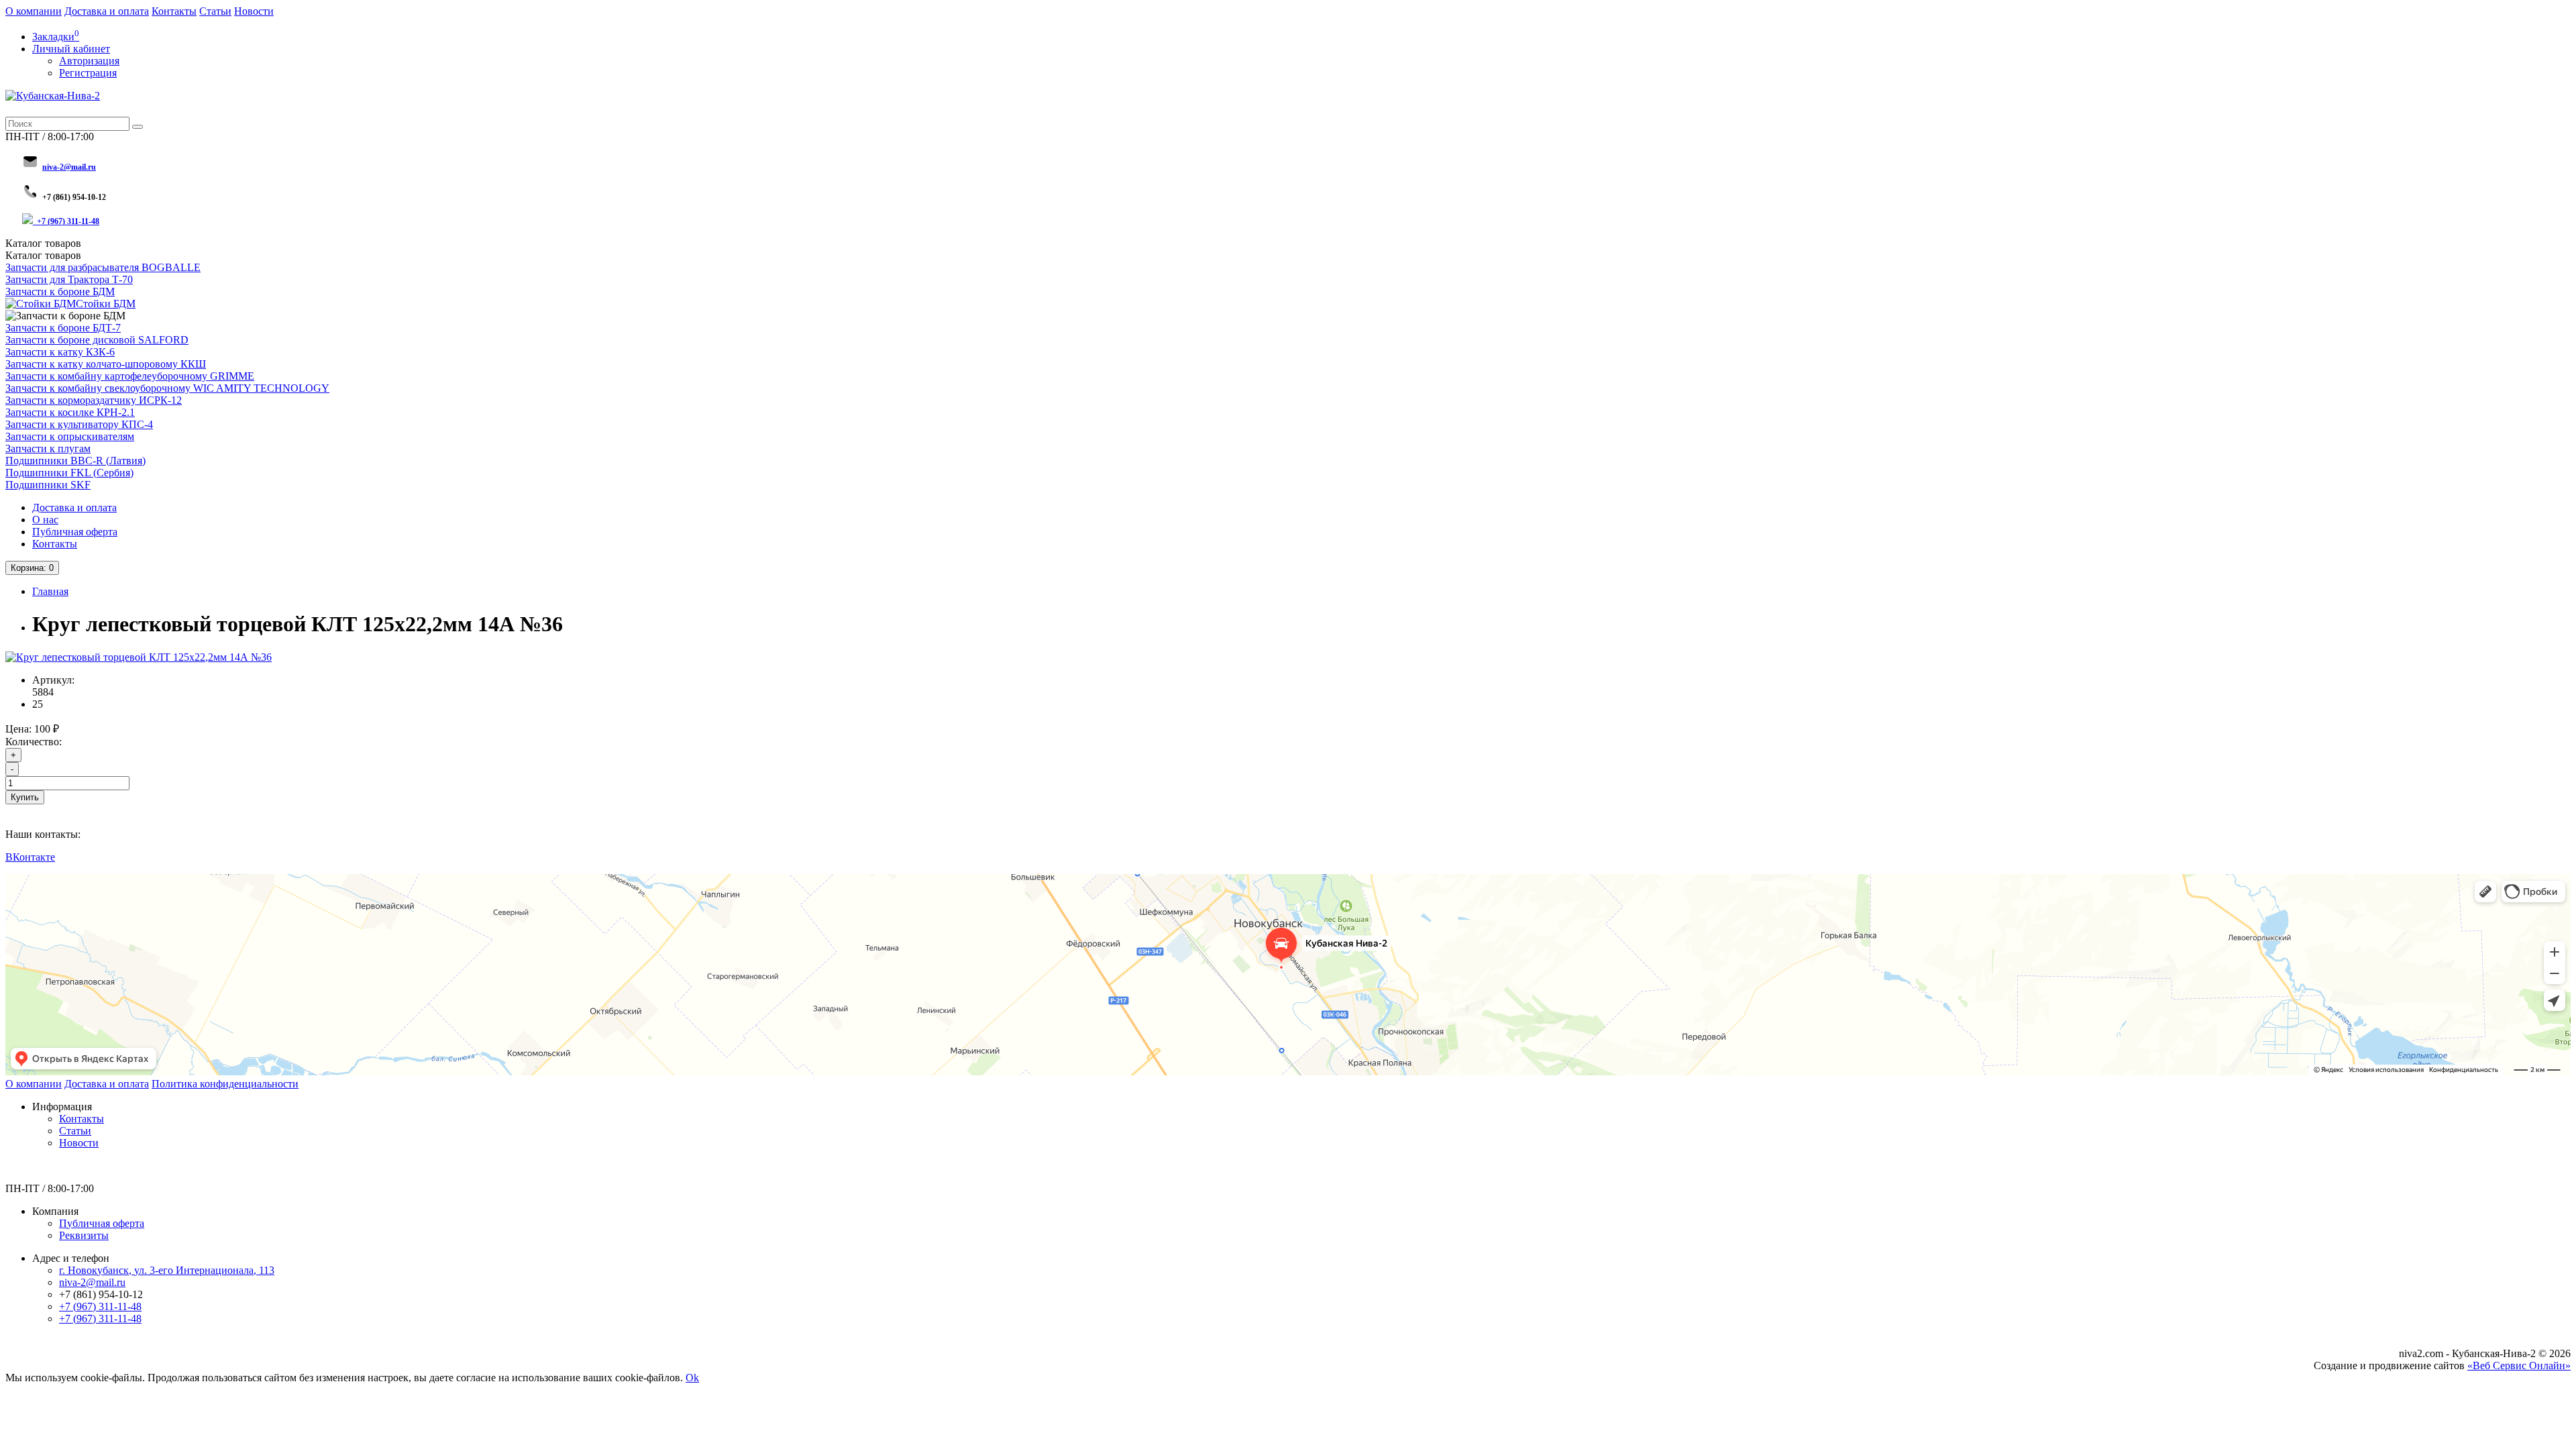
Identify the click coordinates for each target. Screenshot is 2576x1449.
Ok (692, 1378)
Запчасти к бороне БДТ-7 (63, 328)
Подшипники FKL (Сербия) (69, 473)
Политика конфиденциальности (225, 1084)
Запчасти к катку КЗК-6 (60, 352)
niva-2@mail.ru (92, 1282)
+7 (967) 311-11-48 (68, 221)
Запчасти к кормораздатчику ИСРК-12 (94, 400)
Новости (254, 11)
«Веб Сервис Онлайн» (2519, 1365)
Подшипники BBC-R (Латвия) (75, 461)
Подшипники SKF (48, 485)
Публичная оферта (75, 532)
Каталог (43, 255)
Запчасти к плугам (48, 448)
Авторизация (89, 61)
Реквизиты (84, 1235)
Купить (25, 797)
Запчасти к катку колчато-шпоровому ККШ (106, 364)
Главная (50, 591)
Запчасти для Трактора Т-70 (69, 279)
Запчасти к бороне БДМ (60, 291)
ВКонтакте (30, 857)
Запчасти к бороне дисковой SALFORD (97, 340)
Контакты (174, 11)
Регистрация (88, 73)
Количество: (34, 742)
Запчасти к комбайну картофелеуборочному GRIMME (130, 376)
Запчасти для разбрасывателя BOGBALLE (103, 267)
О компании (34, 11)
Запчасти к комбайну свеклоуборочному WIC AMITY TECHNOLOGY (167, 388)
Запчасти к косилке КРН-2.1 (70, 412)
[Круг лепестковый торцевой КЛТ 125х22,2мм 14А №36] (139, 657)
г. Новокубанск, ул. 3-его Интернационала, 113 (167, 1270)
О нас (45, 520)
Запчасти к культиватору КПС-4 (79, 424)
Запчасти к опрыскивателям (70, 436)
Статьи (215, 11)
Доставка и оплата (107, 11)
